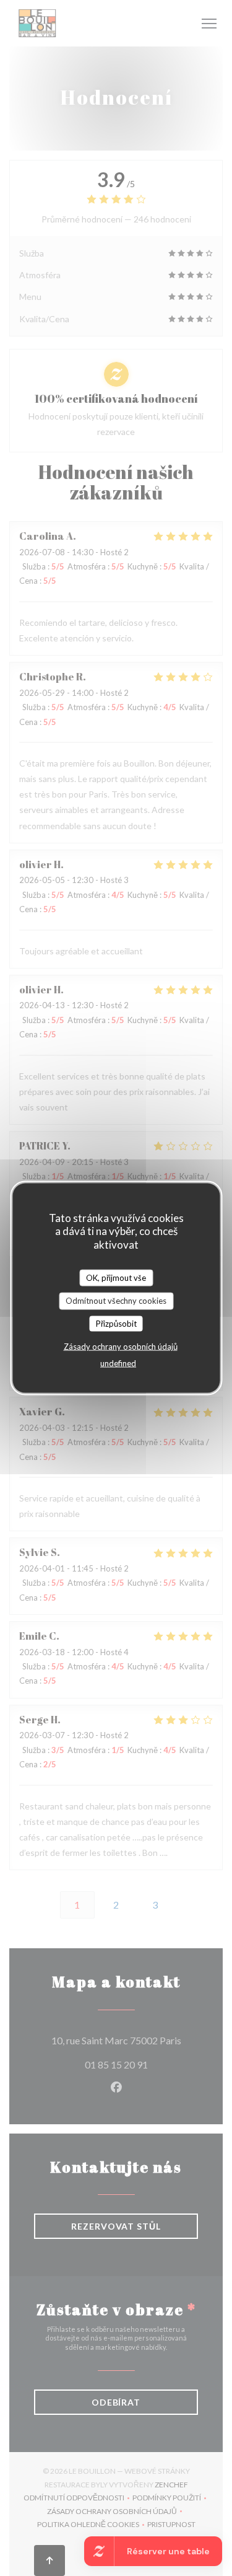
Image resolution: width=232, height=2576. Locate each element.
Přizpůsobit (116, 1323)
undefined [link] (118, 1363)
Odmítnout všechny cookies (116, 1301)
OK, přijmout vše (116, 1277)
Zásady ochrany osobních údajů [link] (121, 1347)
